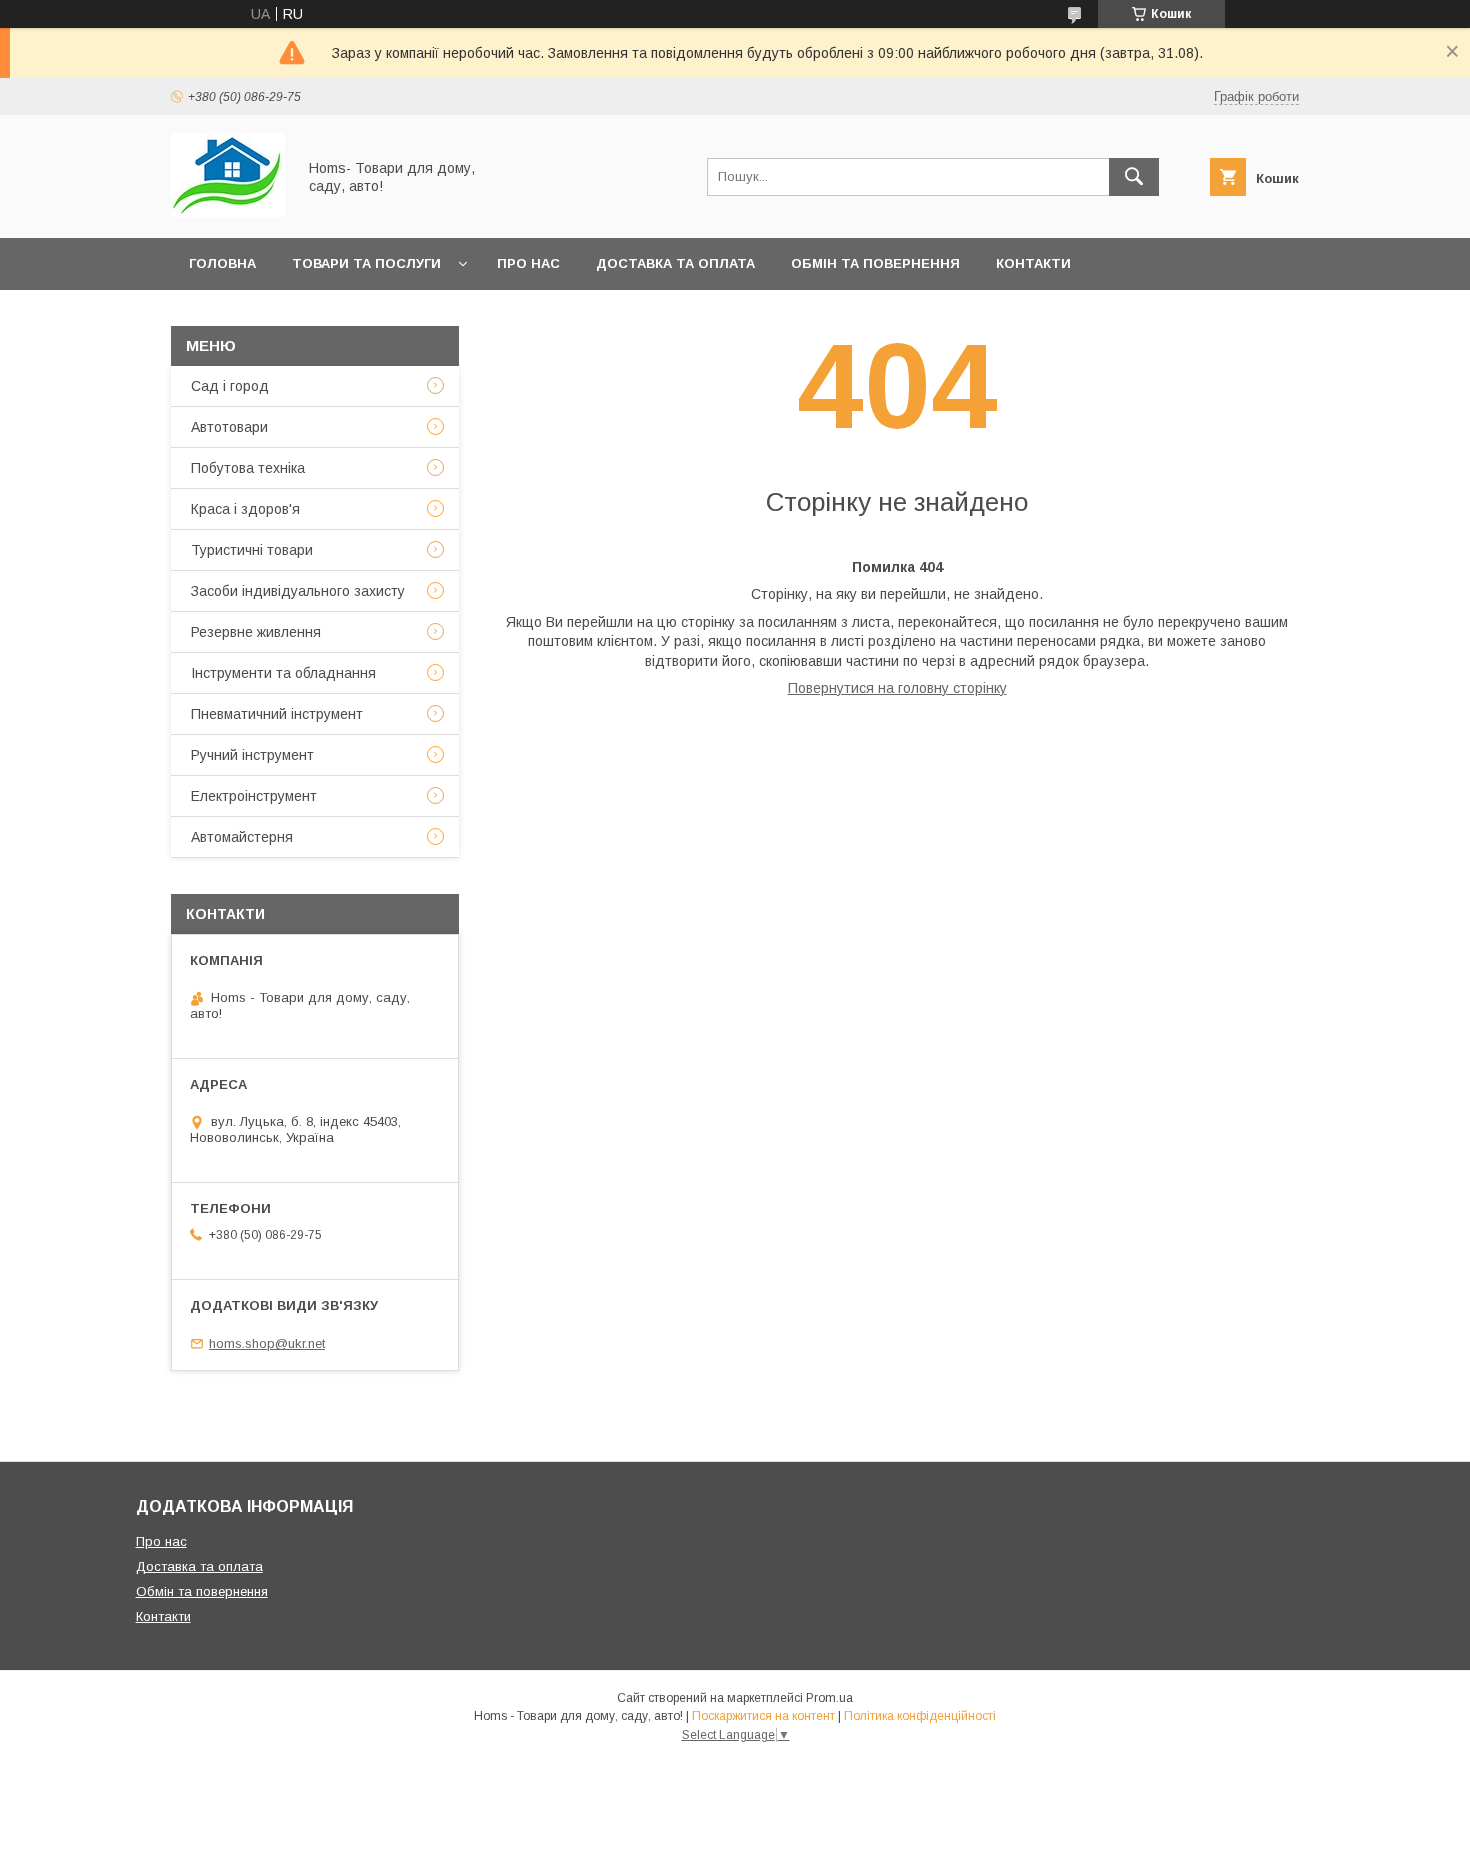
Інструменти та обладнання (283, 673)
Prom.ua (829, 1698)
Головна (222, 263)
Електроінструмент (254, 796)
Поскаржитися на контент (763, 1716)
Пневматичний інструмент (277, 714)
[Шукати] (1134, 177)
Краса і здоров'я (245, 509)
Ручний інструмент (252, 755)
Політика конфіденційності (920, 1716)
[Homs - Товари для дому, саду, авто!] (228, 212)
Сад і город (230, 386)
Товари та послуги (366, 263)
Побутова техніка (248, 468)
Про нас (528, 263)
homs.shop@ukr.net (267, 1343)
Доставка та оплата (675, 263)
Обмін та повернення (875, 263)
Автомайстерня (242, 837)
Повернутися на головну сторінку (897, 688)
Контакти (1033, 263)
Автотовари (229, 427)
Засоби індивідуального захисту (298, 591)
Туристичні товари (252, 550)
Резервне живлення (256, 632)
